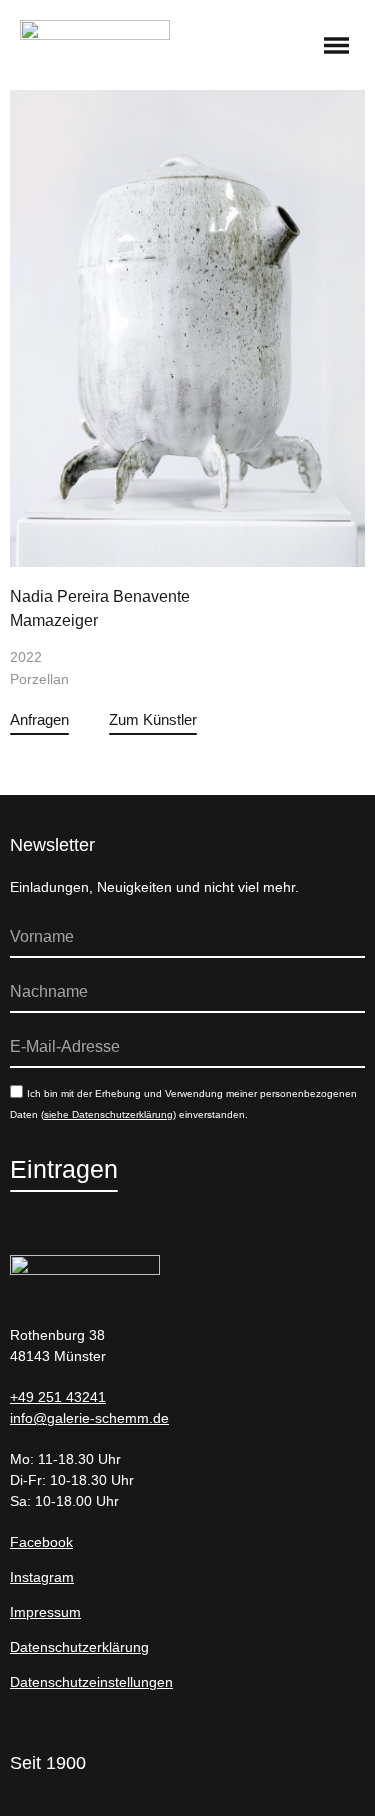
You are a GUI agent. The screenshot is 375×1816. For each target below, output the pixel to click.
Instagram (42, 1577)
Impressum (45, 1612)
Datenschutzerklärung (79, 1647)
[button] (337, 47)
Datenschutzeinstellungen (91, 1682)
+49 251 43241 (58, 1397)
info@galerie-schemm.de (89, 1418)
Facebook (41, 1542)
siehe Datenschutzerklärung (108, 1114)
